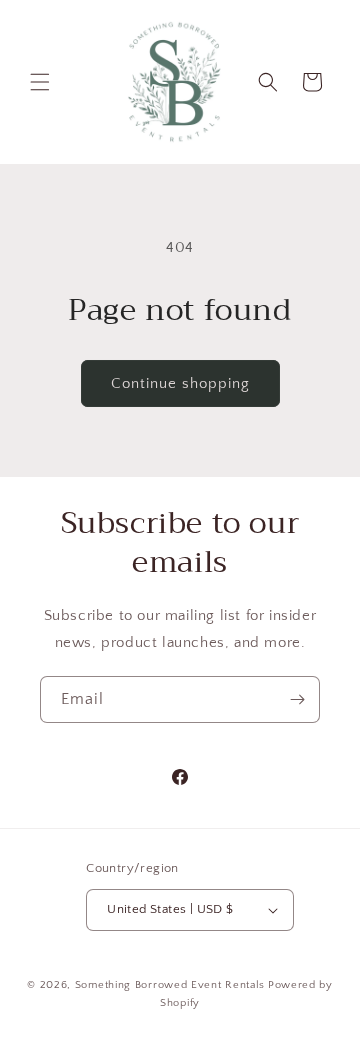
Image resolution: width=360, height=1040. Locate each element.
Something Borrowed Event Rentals (170, 985)
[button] (40, 82)
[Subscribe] (297, 699)
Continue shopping (180, 383)
